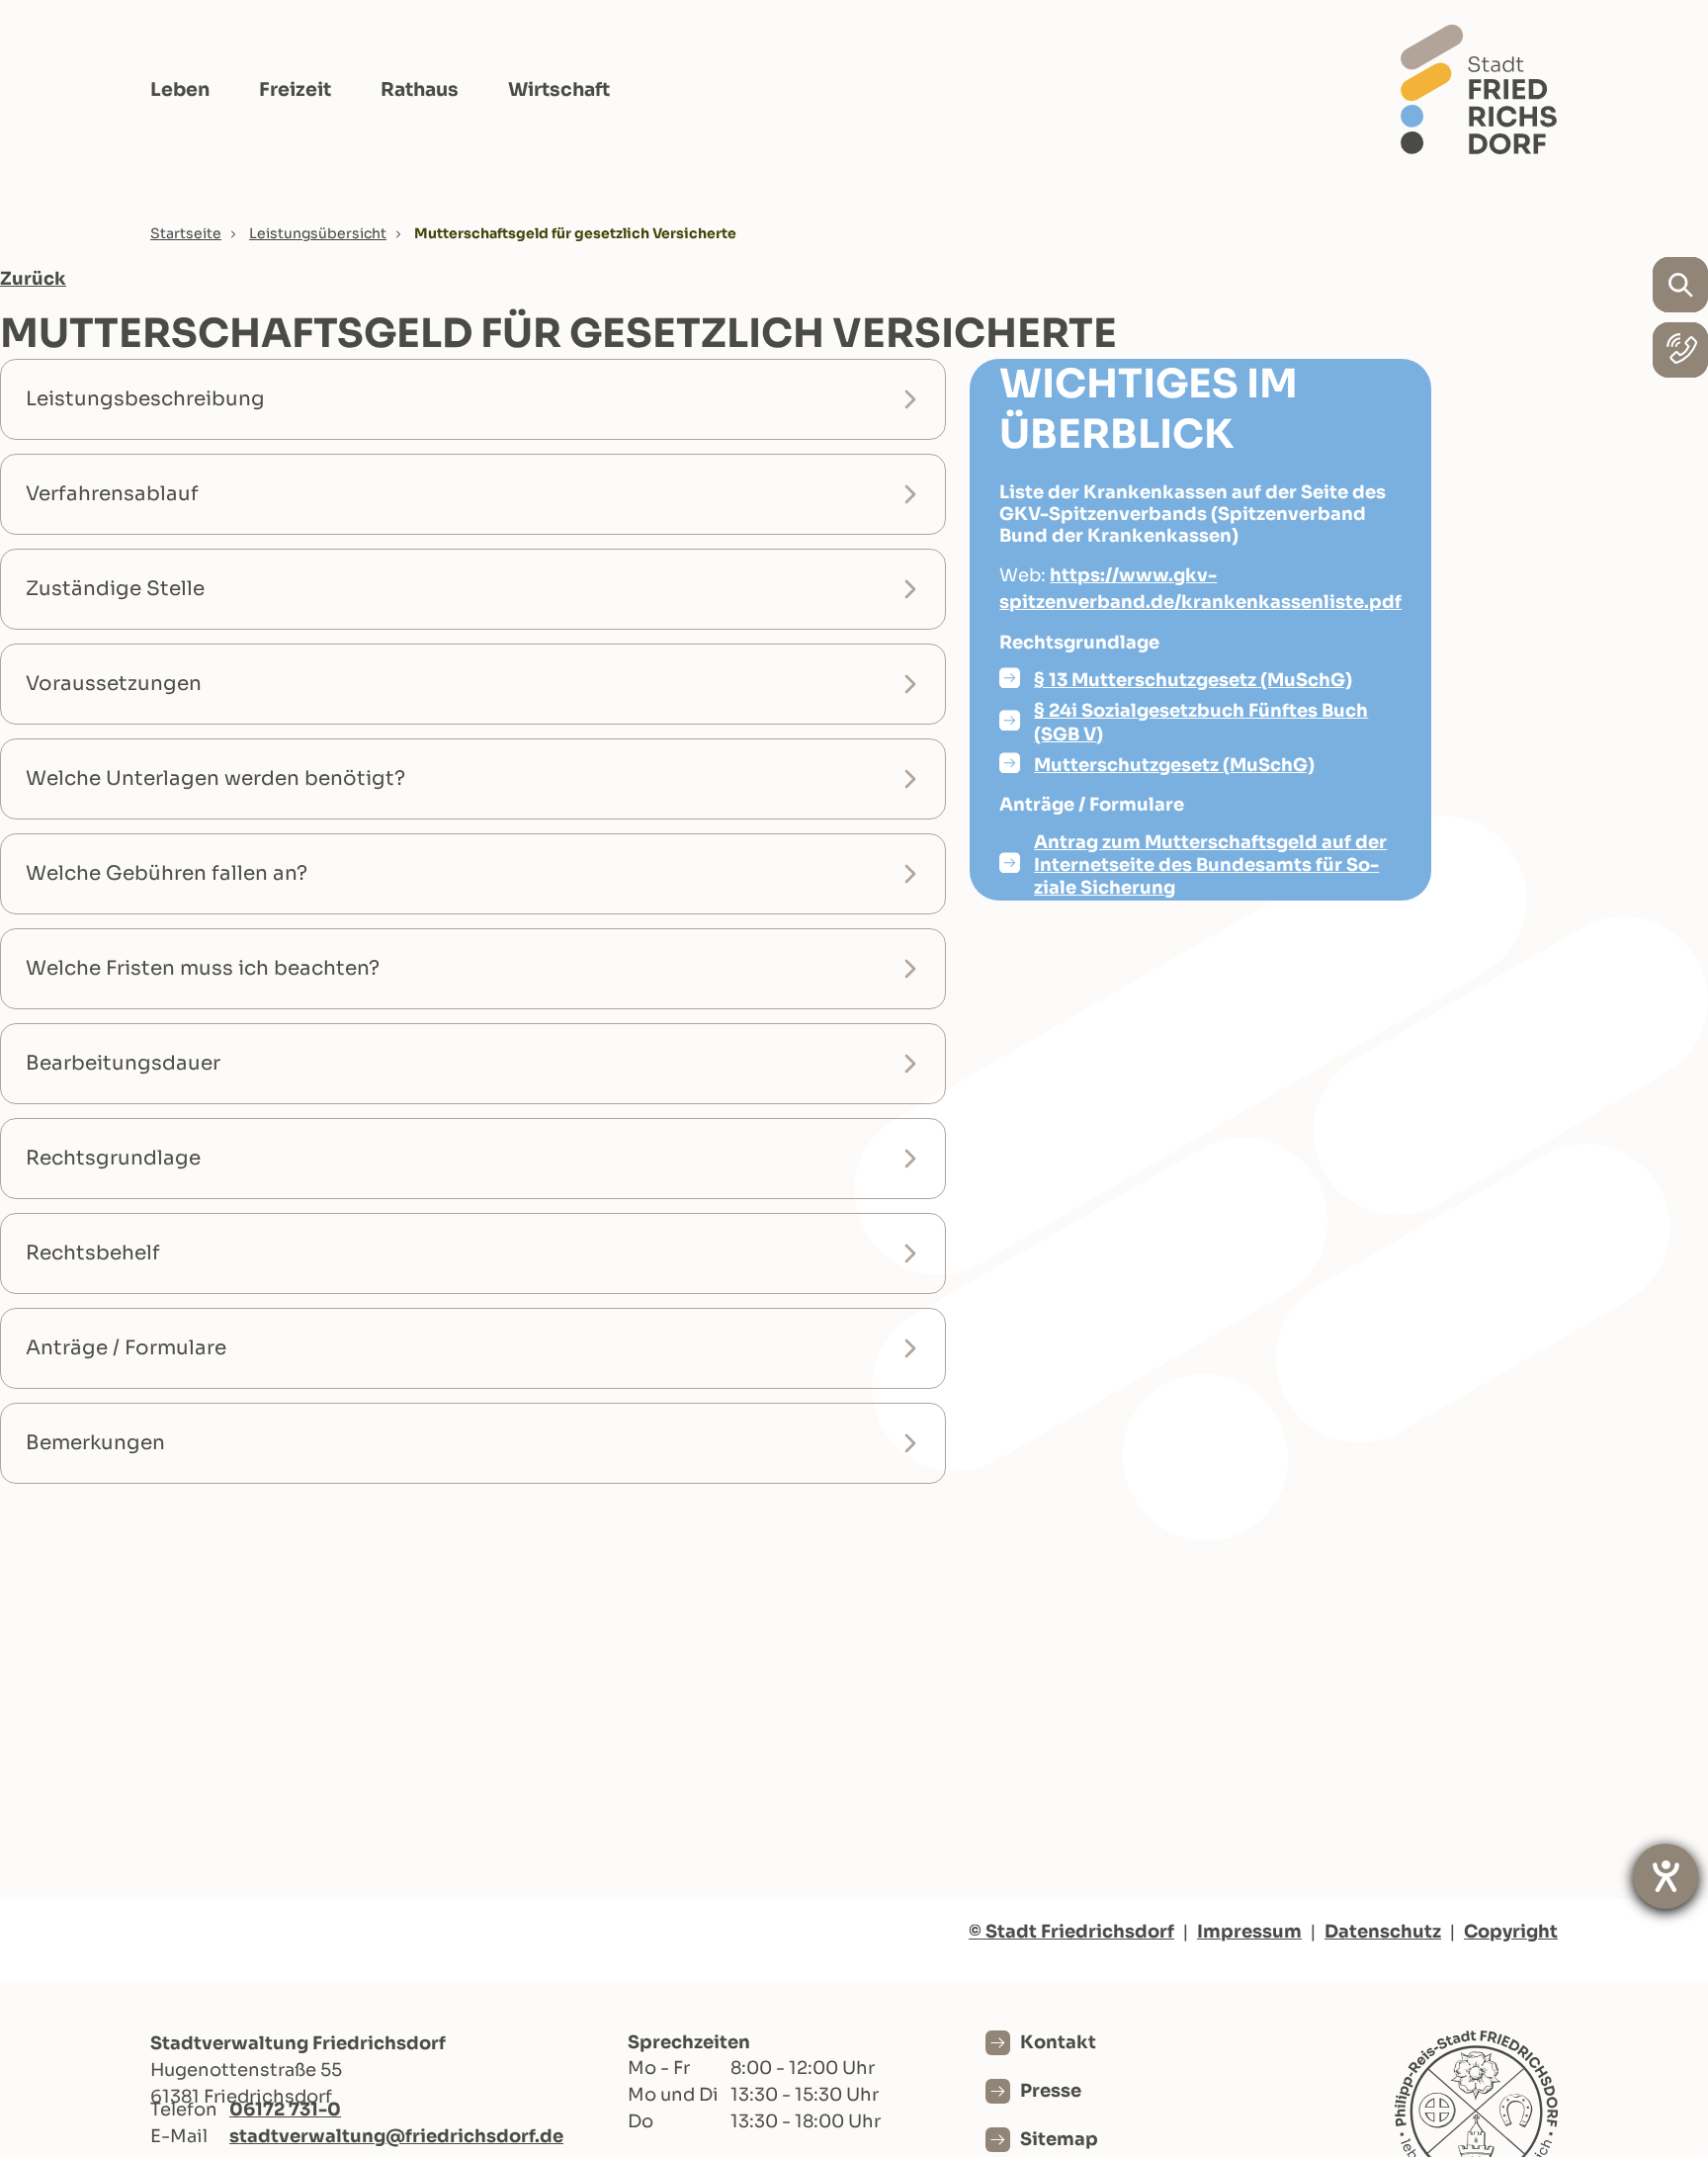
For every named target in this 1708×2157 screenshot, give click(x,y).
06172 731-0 (285, 2110)
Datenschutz (1383, 1932)
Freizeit (295, 90)
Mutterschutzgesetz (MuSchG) (1174, 765)
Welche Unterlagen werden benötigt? (215, 778)
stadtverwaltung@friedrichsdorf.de (396, 2136)
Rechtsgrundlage (113, 1158)
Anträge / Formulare (126, 1348)
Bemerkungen (95, 1443)
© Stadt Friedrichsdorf (1071, 1932)
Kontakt (1058, 2042)
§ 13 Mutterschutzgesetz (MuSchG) (1193, 680)
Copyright (1511, 1932)
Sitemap (1059, 2139)
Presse (1051, 2091)
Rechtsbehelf (93, 1253)
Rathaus (420, 90)
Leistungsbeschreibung (145, 399)
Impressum (1249, 1932)
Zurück (33, 279)
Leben (180, 90)
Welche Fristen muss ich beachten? (203, 968)
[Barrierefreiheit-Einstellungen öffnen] (1665, 1876)
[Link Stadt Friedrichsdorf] (1479, 89)
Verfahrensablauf (112, 494)
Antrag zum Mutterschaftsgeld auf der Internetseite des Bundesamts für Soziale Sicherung (1210, 865)
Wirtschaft (559, 90)
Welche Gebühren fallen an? (167, 873)
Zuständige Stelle (115, 589)
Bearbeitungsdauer (123, 1063)
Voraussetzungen (114, 684)
